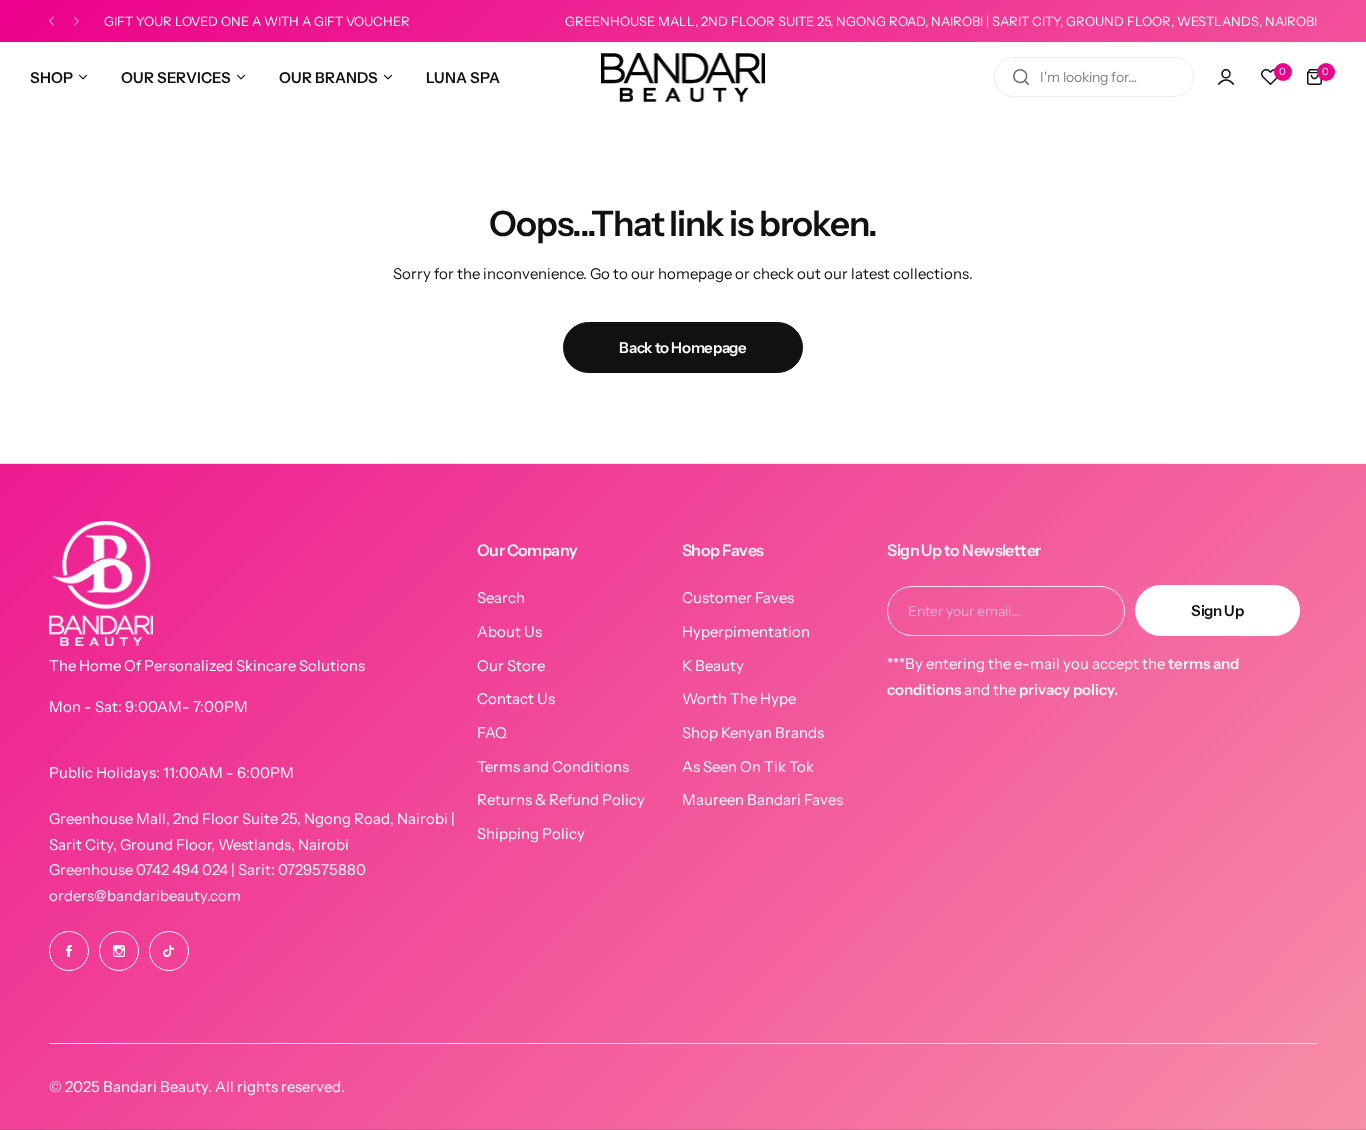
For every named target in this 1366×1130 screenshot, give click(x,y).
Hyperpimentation (746, 631)
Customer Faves (738, 597)
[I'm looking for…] (1021, 77)
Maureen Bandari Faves (762, 799)
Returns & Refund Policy (561, 799)
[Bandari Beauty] (683, 77)
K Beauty (713, 665)
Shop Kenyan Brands (753, 732)
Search (501, 597)
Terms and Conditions (553, 766)
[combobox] (1094, 77)
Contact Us (516, 698)
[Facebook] (69, 951)
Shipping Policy (531, 833)
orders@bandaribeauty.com (145, 895)
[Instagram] (119, 951)
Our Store (511, 665)
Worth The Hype (739, 698)
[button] (51, 21)
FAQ (492, 732)
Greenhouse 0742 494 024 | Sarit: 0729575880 (207, 869)
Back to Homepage (682, 347)
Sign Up (1217, 610)
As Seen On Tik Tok (748, 766)
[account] (1226, 77)
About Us (509, 631)
